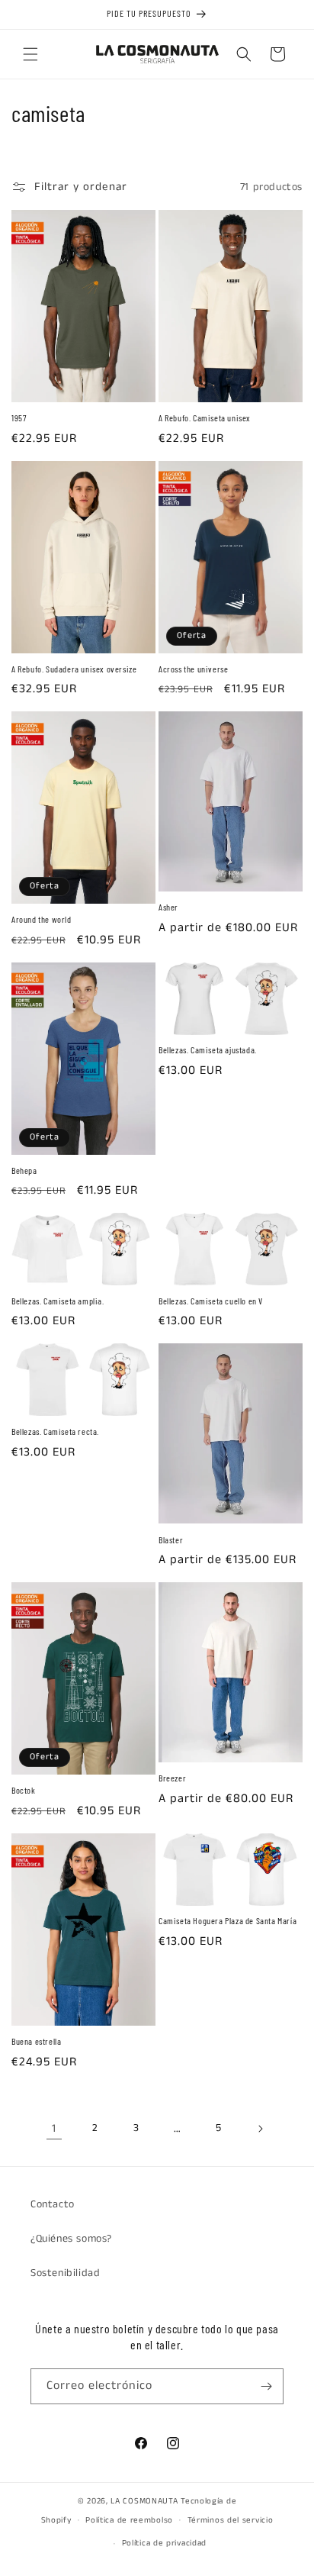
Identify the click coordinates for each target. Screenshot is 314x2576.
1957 (19, 418)
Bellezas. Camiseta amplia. (58, 1301)
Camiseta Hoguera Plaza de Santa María (227, 1920)
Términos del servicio (231, 2520)
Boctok (24, 1790)
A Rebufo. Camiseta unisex (205, 418)
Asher (168, 907)
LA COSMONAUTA (144, 2501)
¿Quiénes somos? (71, 2239)
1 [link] (54, 2128)
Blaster (171, 1539)
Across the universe (193, 669)
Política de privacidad (164, 2543)
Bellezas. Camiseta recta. (55, 1431)
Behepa (24, 1170)
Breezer (172, 1778)
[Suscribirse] (266, 2386)
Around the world (42, 919)
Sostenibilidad (65, 2273)
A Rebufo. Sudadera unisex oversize (74, 669)
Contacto (53, 2204)
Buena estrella (36, 2041)
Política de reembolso (129, 2520)
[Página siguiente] (260, 2129)
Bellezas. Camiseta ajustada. (208, 1049)
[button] (30, 54)
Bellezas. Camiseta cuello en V (211, 1301)
